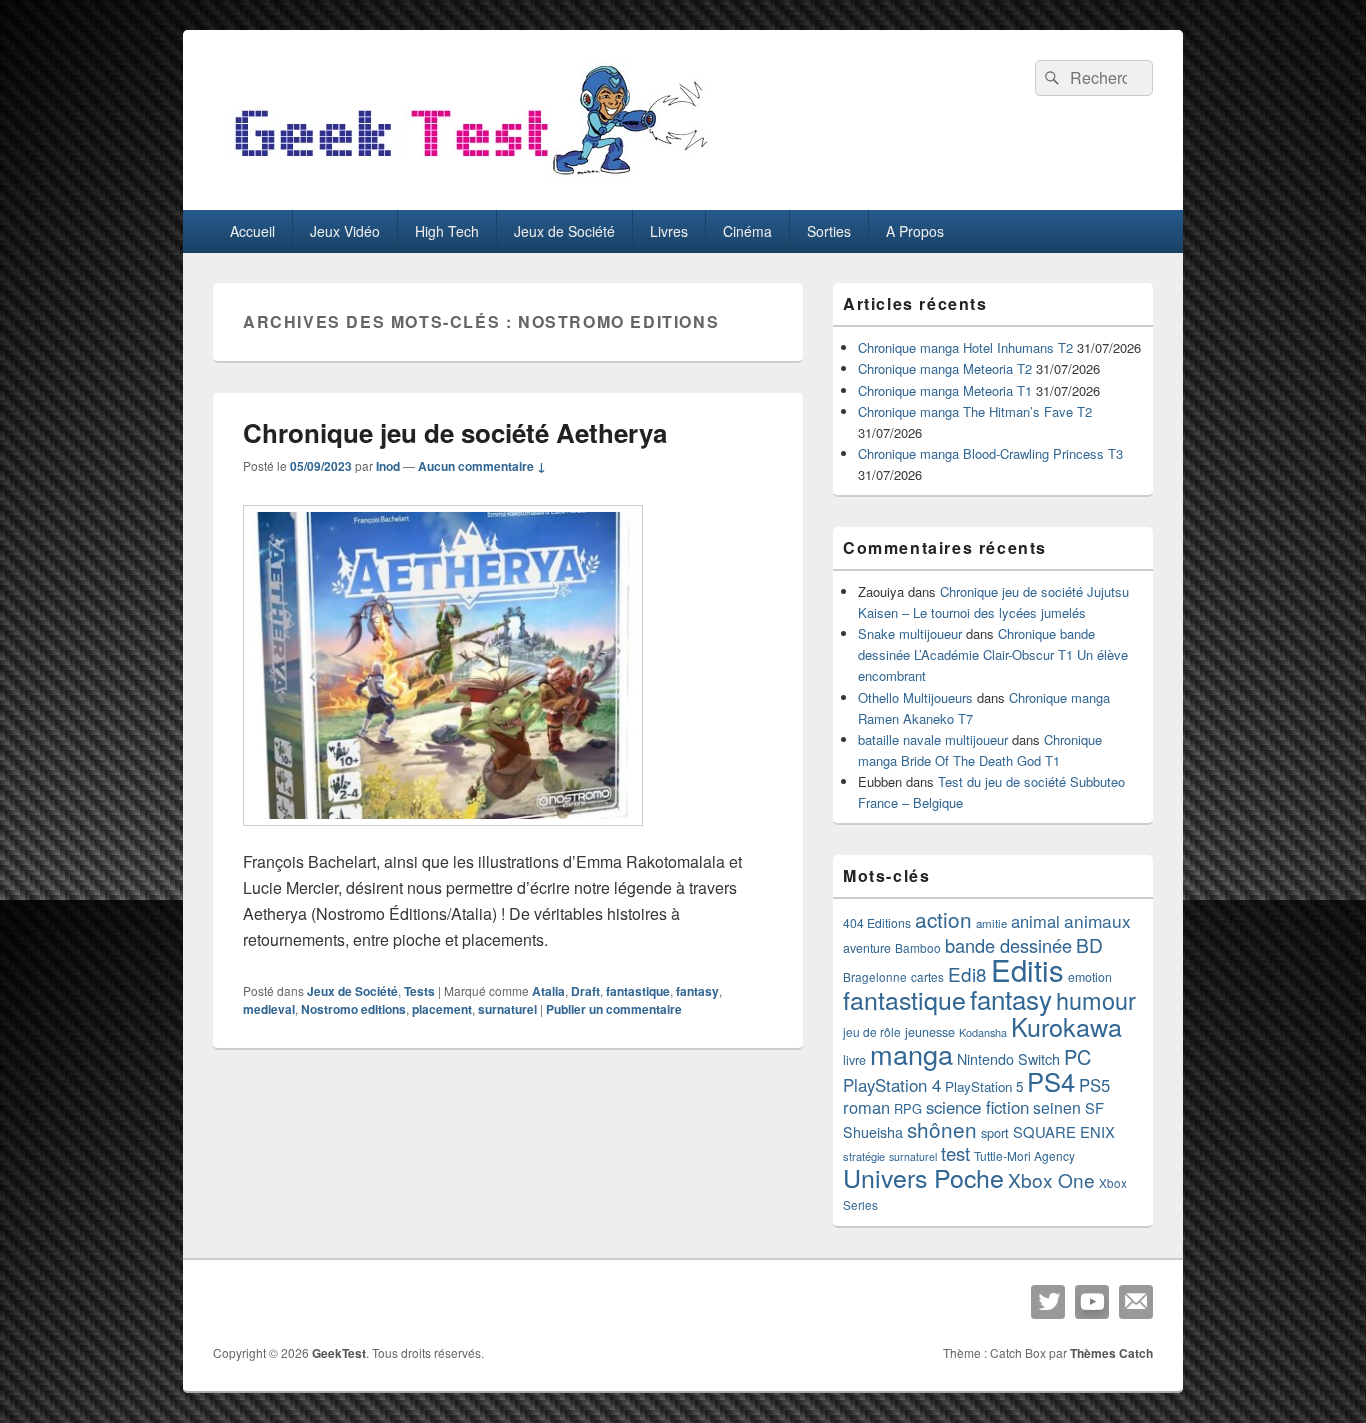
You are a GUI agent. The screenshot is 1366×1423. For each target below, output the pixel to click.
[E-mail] (1136, 1302)
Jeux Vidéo (345, 231)
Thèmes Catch (1111, 1353)
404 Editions (877, 922)
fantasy (697, 991)
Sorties (829, 231)
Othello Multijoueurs (915, 697)
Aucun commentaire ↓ (482, 466)
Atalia (548, 991)
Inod (388, 466)
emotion (1090, 977)
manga (911, 1053)
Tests (419, 991)
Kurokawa (1066, 1026)
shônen (942, 1129)
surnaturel (507, 1009)
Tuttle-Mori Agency (1024, 1155)
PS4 (1051, 1081)
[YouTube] (1092, 1302)
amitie (991, 923)
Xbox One (1051, 1179)
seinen (1057, 1107)
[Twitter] (1048, 1302)
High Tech (447, 231)
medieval (269, 1009)
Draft (585, 991)
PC (1077, 1056)
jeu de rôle (872, 1031)
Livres (669, 231)
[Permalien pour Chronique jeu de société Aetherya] (443, 835)
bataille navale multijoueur (933, 739)
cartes (927, 977)
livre (854, 1060)
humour (1096, 1000)
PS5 (1094, 1085)
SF (1094, 1107)
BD (1089, 944)
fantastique (638, 991)
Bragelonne (875, 977)
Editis (1027, 969)
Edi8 (967, 973)
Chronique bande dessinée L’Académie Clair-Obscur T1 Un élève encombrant (993, 654)
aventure (867, 948)
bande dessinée (1008, 945)
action (943, 919)
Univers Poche (923, 1177)
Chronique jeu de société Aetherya (455, 432)
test (955, 1153)
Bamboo (918, 947)
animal (1035, 921)
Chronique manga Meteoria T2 (945, 368)
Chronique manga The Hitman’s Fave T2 (975, 411)
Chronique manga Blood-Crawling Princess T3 (990, 453)
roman (866, 1107)
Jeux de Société (564, 231)
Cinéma (747, 231)
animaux (1097, 920)
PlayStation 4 (892, 1085)
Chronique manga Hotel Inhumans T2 (965, 347)
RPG (908, 1108)
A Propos (915, 231)
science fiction (977, 1107)
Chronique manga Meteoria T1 (945, 390)
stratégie (864, 1156)
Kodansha (983, 1032)
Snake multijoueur (910, 633)
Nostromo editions (353, 1009)
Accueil (252, 231)
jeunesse (930, 1032)
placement (442, 1009)
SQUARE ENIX (1064, 1131)
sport (995, 1132)
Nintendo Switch (1008, 1059)
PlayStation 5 (984, 1086)
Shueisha (873, 1132)
